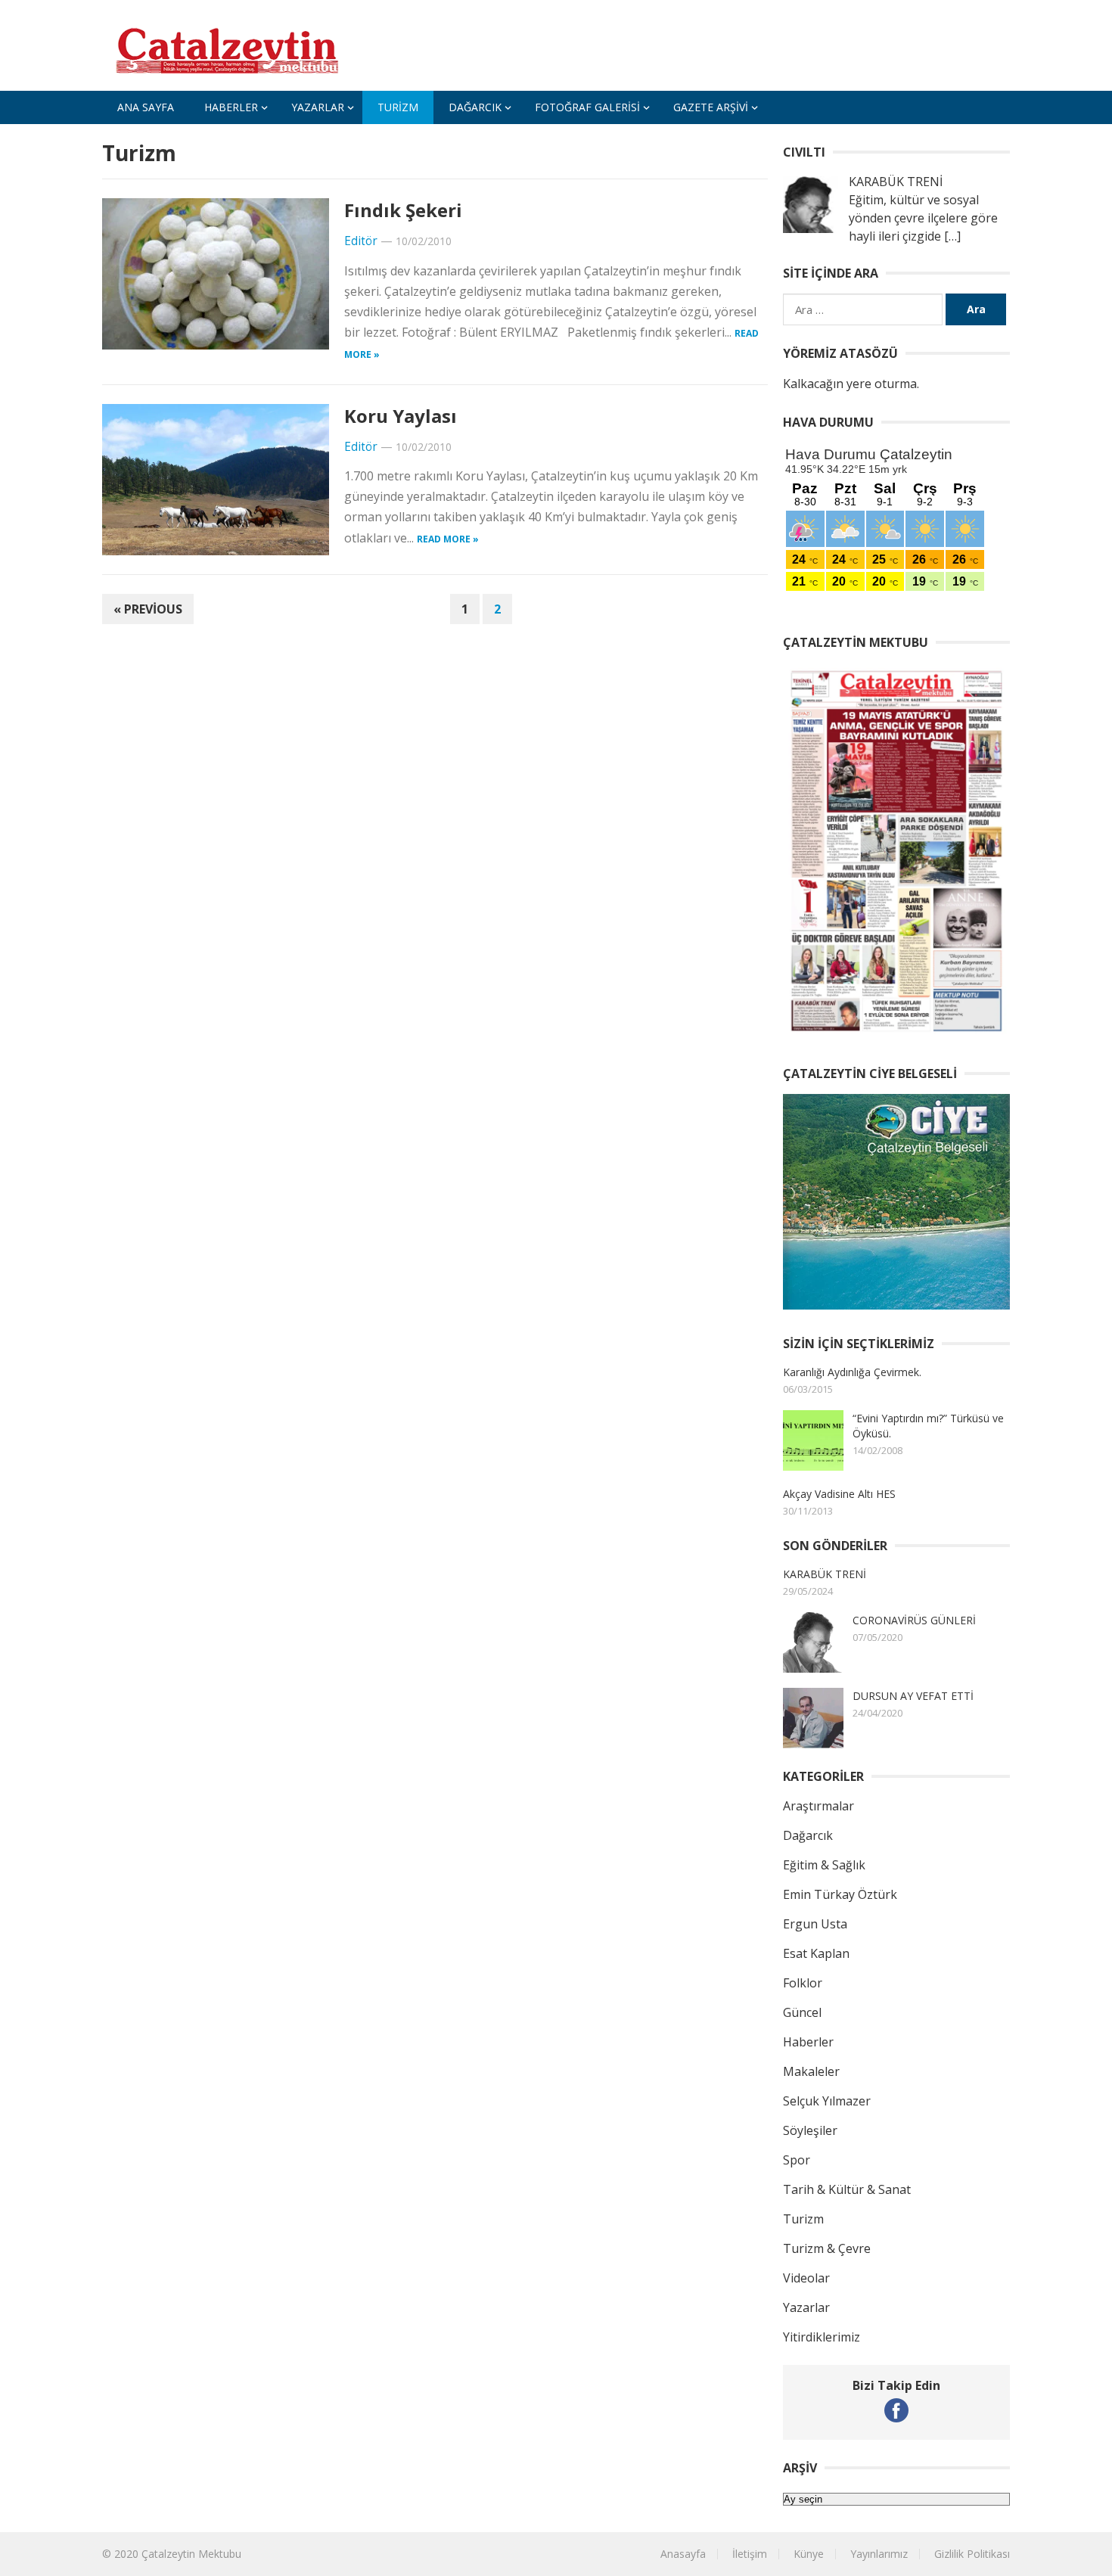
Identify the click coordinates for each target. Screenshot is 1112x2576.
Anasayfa (683, 2554)
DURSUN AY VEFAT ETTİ (913, 1696)
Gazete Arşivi (711, 107)
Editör (361, 241)
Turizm (398, 107)
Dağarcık (475, 107)
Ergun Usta (815, 1924)
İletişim (750, 2554)
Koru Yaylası (401, 416)
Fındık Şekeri (403, 210)
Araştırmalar (818, 1806)
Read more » (448, 539)
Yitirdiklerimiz (822, 2337)
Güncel (802, 2012)
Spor (797, 2160)
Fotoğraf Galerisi (587, 107)
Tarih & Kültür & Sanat (847, 2189)
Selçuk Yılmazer (827, 2101)
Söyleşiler (810, 2130)
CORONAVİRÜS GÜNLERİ (914, 1620)
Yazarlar (318, 107)
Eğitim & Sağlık (824, 1865)
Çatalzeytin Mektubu (191, 2554)
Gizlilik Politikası (972, 2554)
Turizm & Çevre (827, 2248)
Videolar (806, 2278)
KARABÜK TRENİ (825, 1574)
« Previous (148, 609)
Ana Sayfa (146, 107)
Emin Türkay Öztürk (840, 1894)
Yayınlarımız (879, 2554)
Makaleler (811, 2071)
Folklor (803, 1983)
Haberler (231, 107)
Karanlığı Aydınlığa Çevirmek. (852, 1372)
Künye (809, 2554)
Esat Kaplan (816, 1953)
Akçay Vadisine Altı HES (839, 1494)
